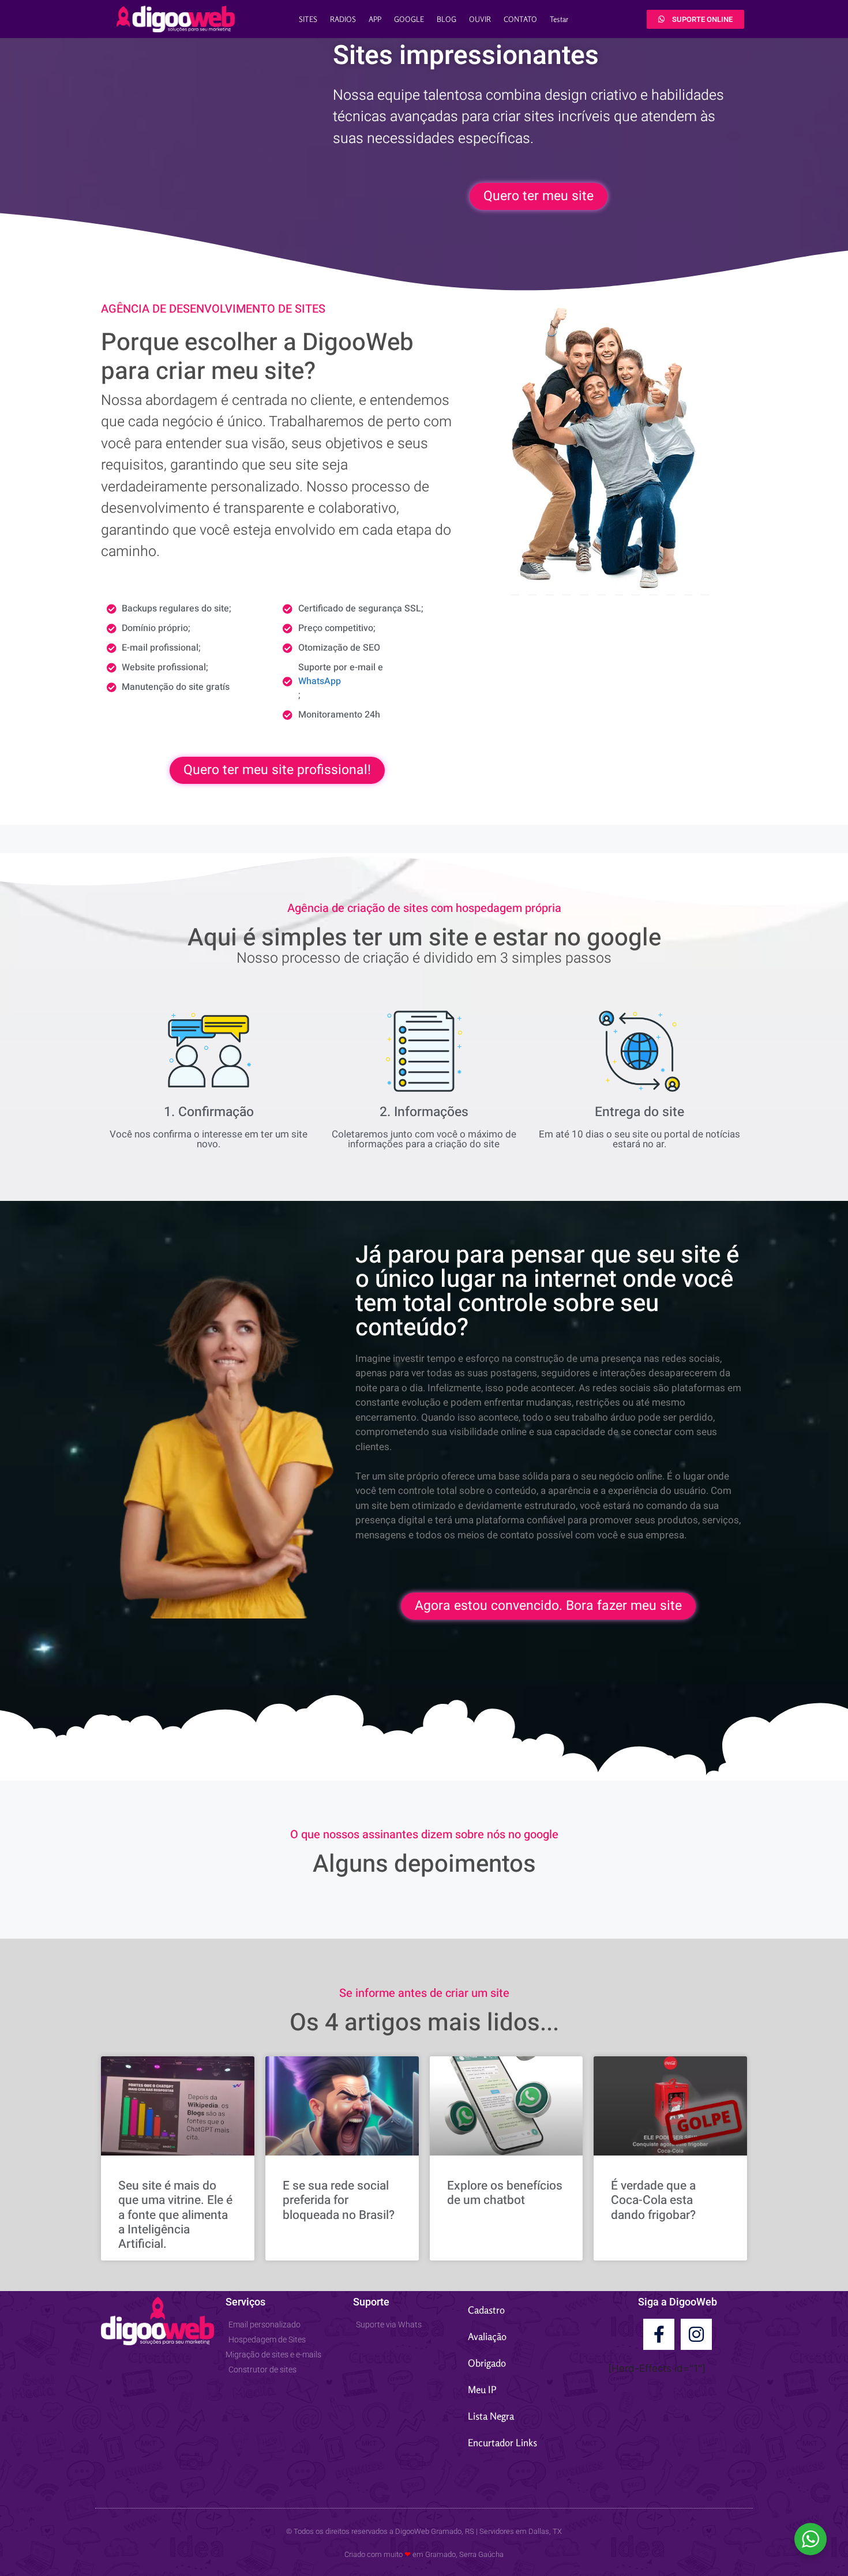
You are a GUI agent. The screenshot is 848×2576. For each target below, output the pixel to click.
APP (375, 19)
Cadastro (486, 2310)
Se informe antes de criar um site (424, 1993)
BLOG (446, 19)
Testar (559, 19)
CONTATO (520, 19)
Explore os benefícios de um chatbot (505, 2193)
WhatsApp (320, 681)
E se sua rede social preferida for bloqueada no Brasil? (339, 2200)
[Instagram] (696, 2334)
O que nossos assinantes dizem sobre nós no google (424, 1835)
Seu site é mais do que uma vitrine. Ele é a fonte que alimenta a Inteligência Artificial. (175, 2215)
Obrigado (487, 2363)
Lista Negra (491, 2416)
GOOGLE (409, 19)
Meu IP (482, 2389)
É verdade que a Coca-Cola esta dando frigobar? (653, 2200)
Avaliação (487, 2336)
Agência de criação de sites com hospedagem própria (424, 908)
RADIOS (343, 19)
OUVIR (480, 19)
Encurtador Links (502, 2442)
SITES (308, 19)
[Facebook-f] (659, 2334)
